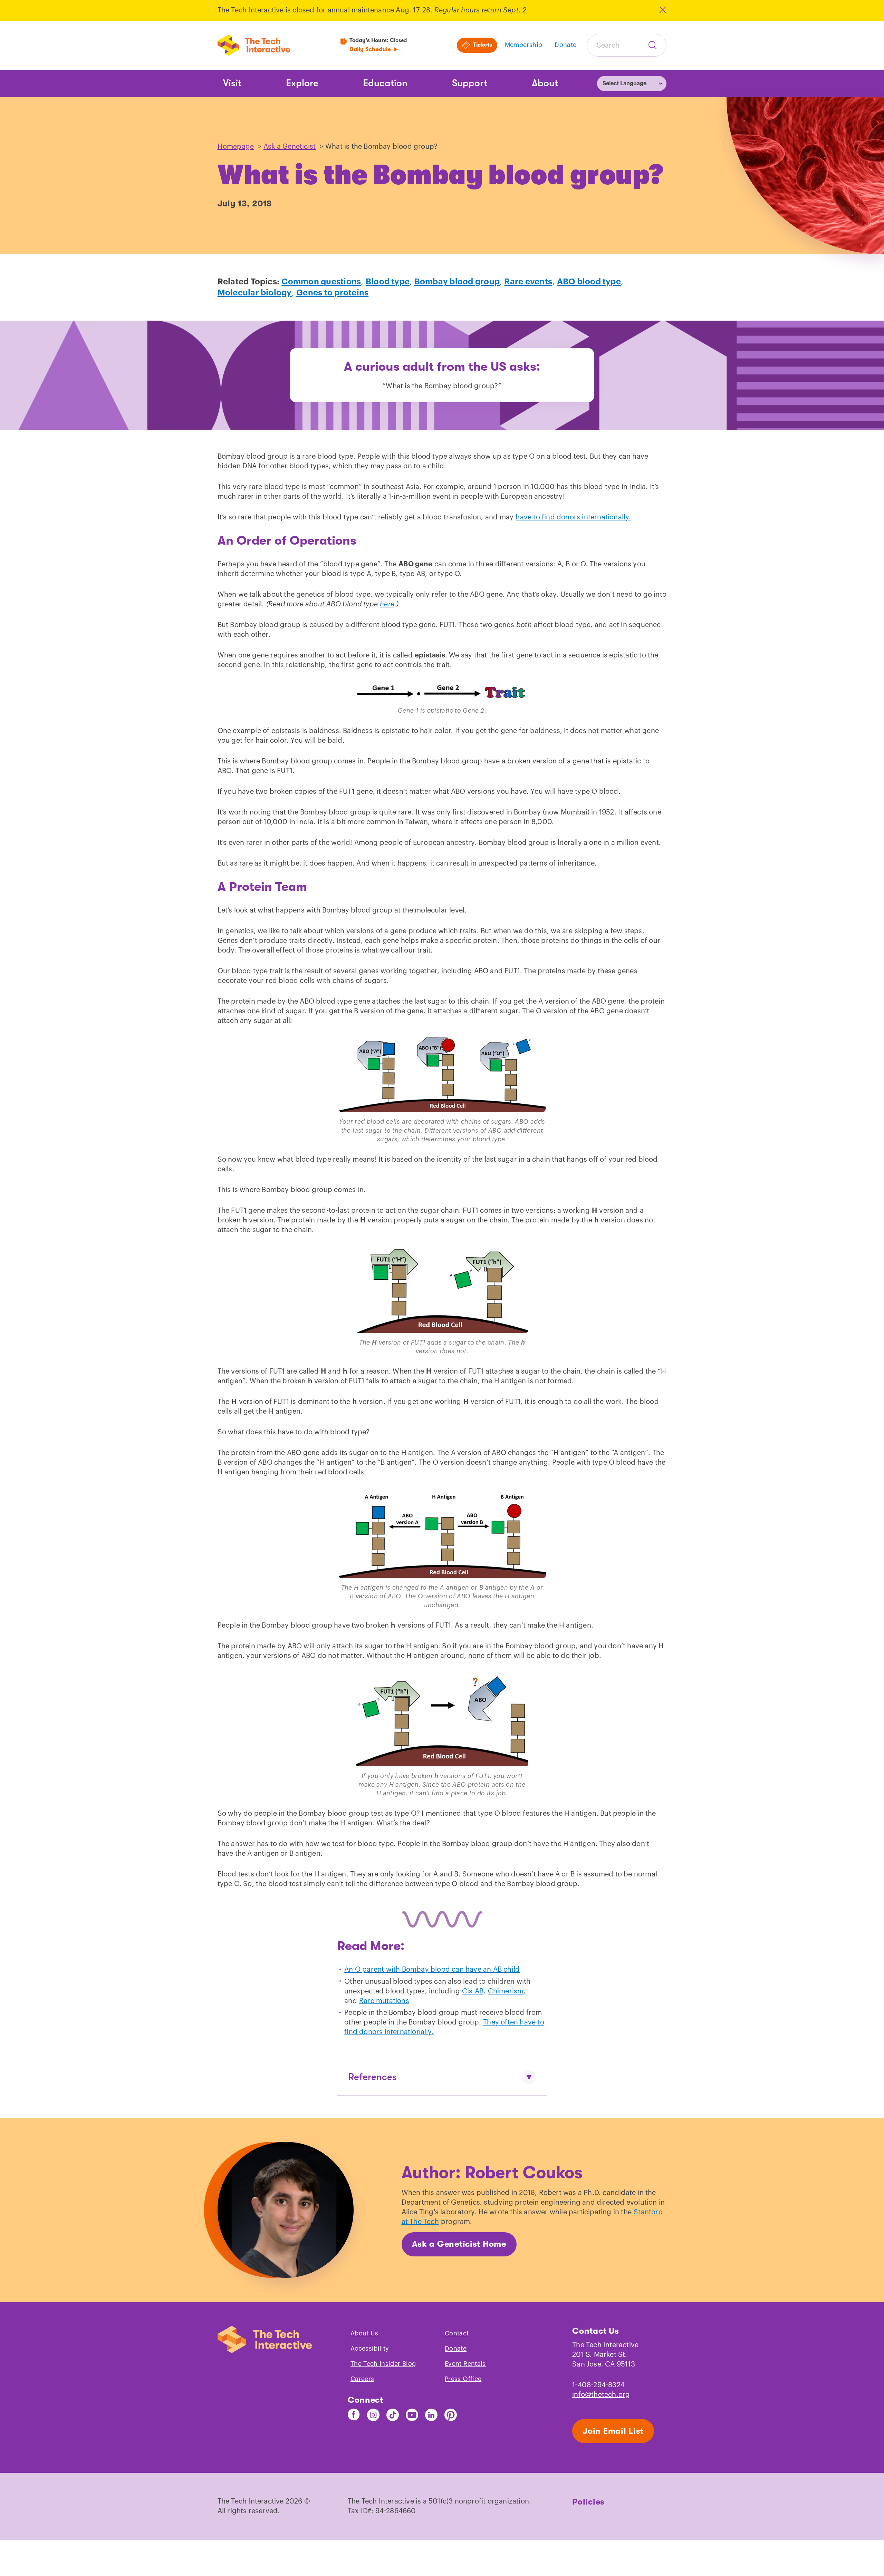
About (545, 83)
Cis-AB (473, 1991)
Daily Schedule (370, 49)
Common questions (321, 282)
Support (470, 83)
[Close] (662, 10)
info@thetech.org (601, 2395)
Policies (588, 2502)
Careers (362, 2379)
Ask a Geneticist (290, 147)
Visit (232, 83)
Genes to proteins (332, 293)
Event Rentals (465, 2364)
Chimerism (506, 1991)
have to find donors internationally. (573, 517)
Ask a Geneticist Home (459, 2244)
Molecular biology (255, 293)
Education (385, 83)
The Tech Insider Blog (383, 2364)
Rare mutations (384, 2001)
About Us (364, 2333)
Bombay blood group (457, 282)
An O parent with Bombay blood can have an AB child (432, 1970)
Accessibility (370, 2349)
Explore (302, 83)
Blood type (388, 282)
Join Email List (613, 2431)
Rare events (528, 282)
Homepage (236, 147)
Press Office (463, 2379)
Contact (457, 2333)
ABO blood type (589, 282)
